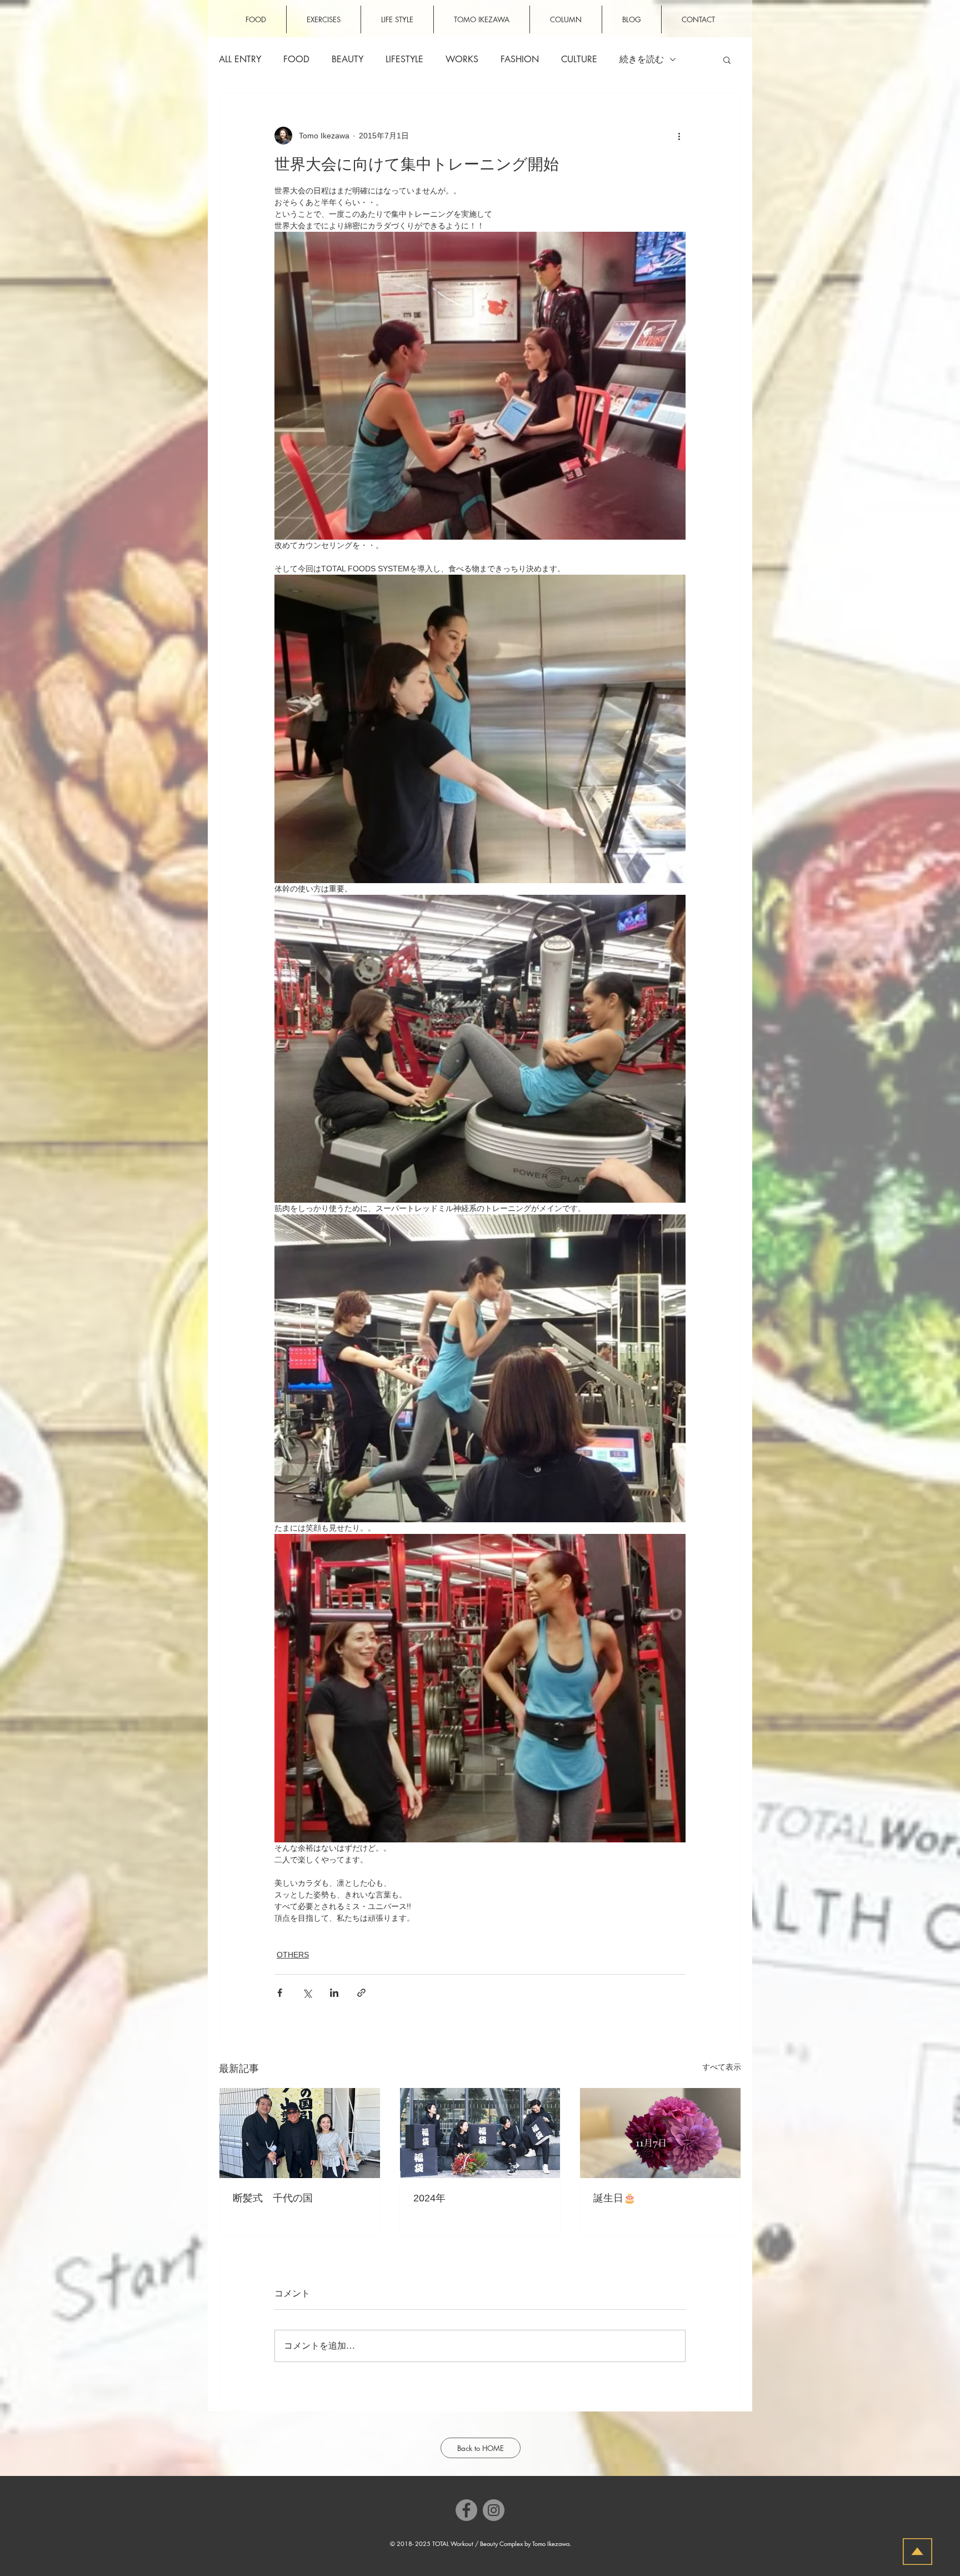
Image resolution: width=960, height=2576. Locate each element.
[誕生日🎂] (660, 2133)
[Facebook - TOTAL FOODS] (466, 2510)
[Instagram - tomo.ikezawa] (494, 2510)
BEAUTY (347, 59)
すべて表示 (722, 2067)
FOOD (296, 59)
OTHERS (293, 1955)
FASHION (520, 59)
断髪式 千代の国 (273, 2198)
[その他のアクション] (679, 136)
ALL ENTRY (240, 59)
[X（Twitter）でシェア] (307, 1993)
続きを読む (642, 59)
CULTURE (579, 59)
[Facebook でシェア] (280, 1993)
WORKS (462, 59)
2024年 (429, 2198)
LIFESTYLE (404, 59)
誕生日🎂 (614, 2198)
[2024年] (480, 2133)
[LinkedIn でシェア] (334, 1993)
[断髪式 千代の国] (300, 2133)
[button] (727, 59)
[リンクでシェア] (361, 1993)
